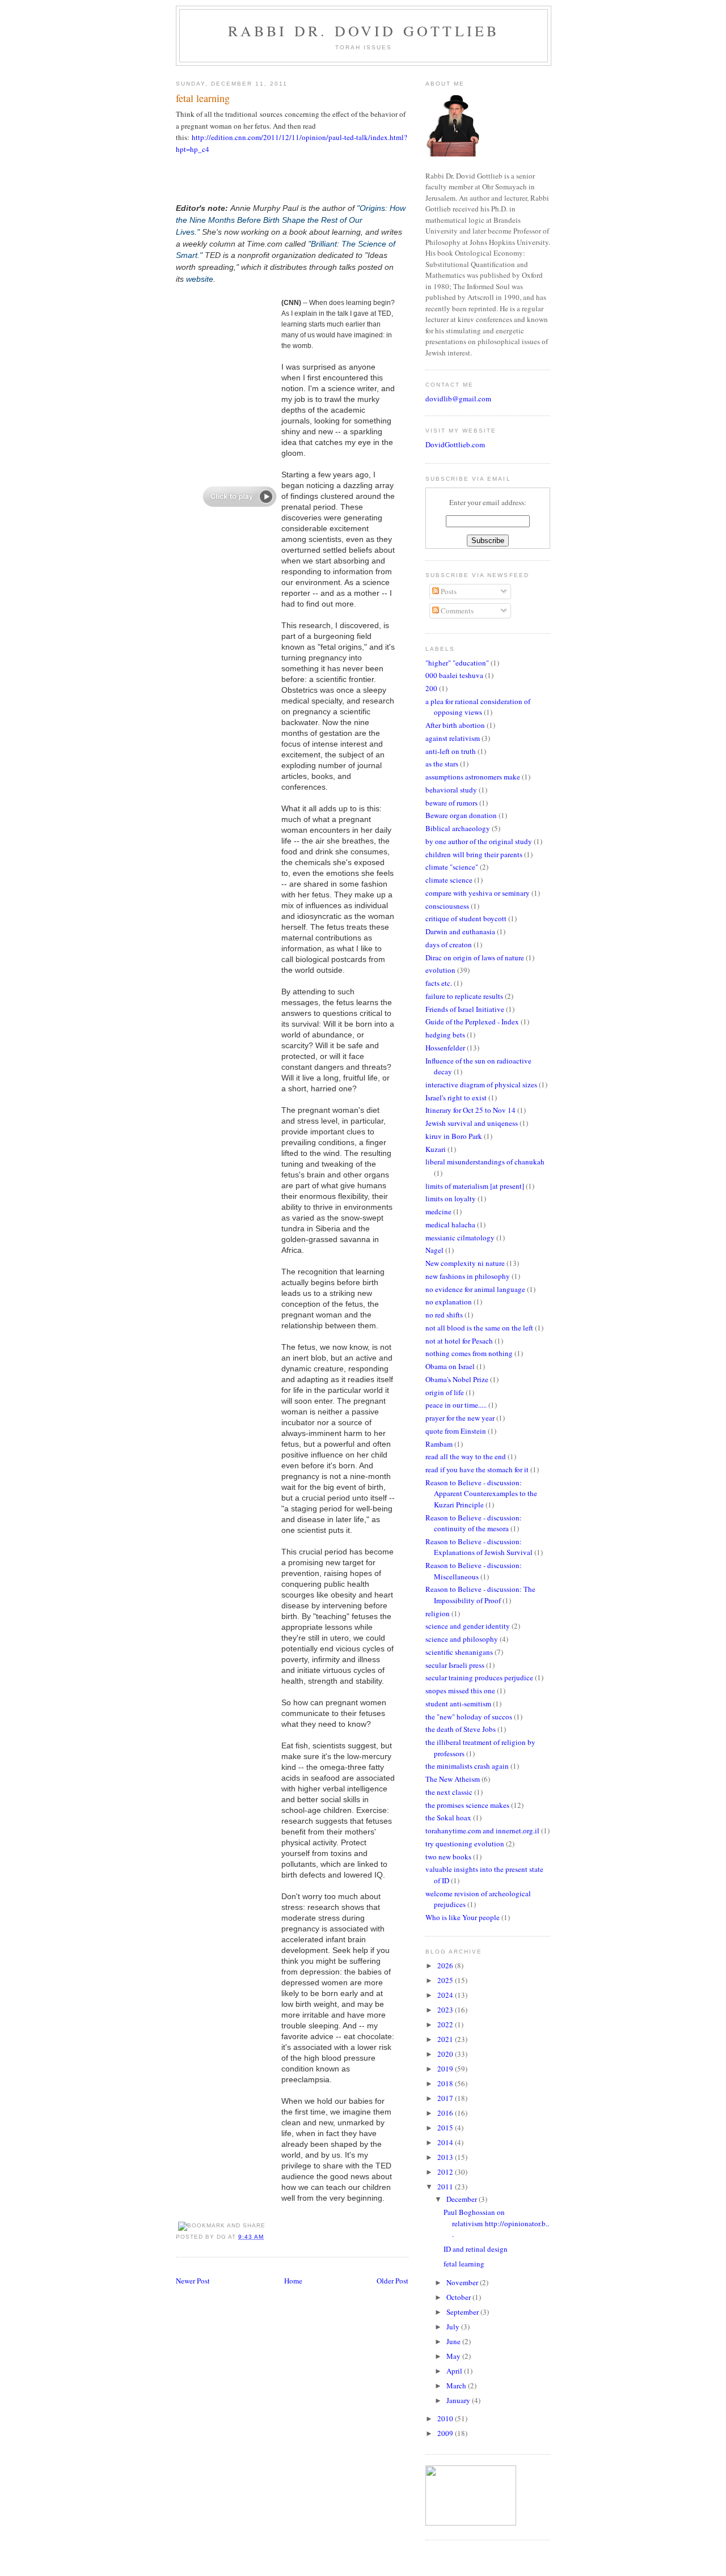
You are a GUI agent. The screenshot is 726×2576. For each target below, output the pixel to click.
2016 (446, 2113)
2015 (446, 2128)
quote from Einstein (456, 1431)
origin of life (445, 1392)
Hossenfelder (445, 1048)
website (200, 279)
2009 (446, 2433)
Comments (456, 611)
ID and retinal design (476, 2249)
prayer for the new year (460, 1418)
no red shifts (444, 1315)
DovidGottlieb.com (455, 444)
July (454, 2327)
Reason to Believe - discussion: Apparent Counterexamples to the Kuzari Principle (481, 1494)
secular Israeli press (455, 1665)
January (459, 2400)
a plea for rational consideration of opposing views (478, 707)
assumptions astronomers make (473, 777)
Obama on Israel (450, 1366)
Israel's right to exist (456, 1098)
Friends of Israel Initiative (465, 1009)
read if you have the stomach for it (477, 1469)
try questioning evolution (465, 1844)
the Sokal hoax (448, 1817)
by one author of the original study (479, 841)
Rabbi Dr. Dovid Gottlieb (364, 31)
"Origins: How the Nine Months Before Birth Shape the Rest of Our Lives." (291, 220)
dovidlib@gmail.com (458, 399)
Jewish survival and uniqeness (472, 1123)
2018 (446, 2083)
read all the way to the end (466, 1456)
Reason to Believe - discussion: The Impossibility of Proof (480, 1595)
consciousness (447, 906)
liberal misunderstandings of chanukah (485, 1162)
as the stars (442, 764)
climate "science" (452, 867)
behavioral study (451, 790)
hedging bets (445, 1035)
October (459, 2297)
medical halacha (450, 1225)
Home (293, 2281)
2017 (446, 2098)
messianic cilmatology (460, 1238)
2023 (446, 2010)
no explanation (449, 1302)
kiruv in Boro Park (454, 1136)
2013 (446, 2157)
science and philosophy (462, 1639)
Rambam (439, 1444)
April (455, 2371)
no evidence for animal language (475, 1289)
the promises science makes (467, 1805)
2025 (446, 1980)
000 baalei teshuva (454, 675)
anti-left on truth (451, 751)
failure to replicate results (464, 996)
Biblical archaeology (458, 828)
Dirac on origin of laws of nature (475, 957)
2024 (446, 1995)
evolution (440, 970)
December (463, 2199)
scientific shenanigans (459, 1652)
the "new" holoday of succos (469, 1717)
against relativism (453, 738)
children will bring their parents (474, 854)
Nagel (434, 1250)
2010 (446, 2418)
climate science (449, 880)
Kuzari (436, 1149)
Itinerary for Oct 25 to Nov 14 (470, 1110)
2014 (446, 2142)
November (463, 2282)
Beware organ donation (461, 815)
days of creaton (449, 944)
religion (438, 1613)
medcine (438, 1211)
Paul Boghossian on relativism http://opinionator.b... (496, 2223)
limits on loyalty (451, 1198)
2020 (446, 2054)
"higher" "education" (457, 663)
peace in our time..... (456, 1405)
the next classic (449, 1792)
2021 (446, 2039)
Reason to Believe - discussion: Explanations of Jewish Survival (479, 1547)
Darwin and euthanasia (460, 931)
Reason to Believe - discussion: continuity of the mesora (474, 1523)
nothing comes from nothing (469, 1353)
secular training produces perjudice (479, 1677)
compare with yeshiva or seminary (478, 893)
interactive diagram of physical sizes (481, 1084)
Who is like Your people (463, 1917)
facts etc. (439, 983)
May (454, 2356)
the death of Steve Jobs (461, 1729)
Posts (448, 591)
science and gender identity (468, 1626)
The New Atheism (453, 1779)
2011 (446, 2187)
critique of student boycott (466, 918)
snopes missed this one (460, 1690)
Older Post (392, 2281)
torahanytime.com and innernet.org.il (482, 1831)
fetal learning (203, 98)
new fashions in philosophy (468, 1276)
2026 (446, 1965)
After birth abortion (455, 725)
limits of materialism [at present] (475, 1186)
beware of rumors (451, 803)
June (454, 2341)
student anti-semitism (458, 1704)
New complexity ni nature (465, 1263)
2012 (446, 2172)
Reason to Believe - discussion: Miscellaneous (474, 1571)
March (457, 2386)
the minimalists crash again (467, 1766)
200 (431, 688)
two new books (448, 1857)
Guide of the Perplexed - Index (472, 1022)
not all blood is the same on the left (479, 1328)
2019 (446, 2069)
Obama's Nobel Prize (457, 1379)
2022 (446, 2024)
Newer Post (193, 2281)
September (463, 2312)
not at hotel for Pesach (459, 1341)
